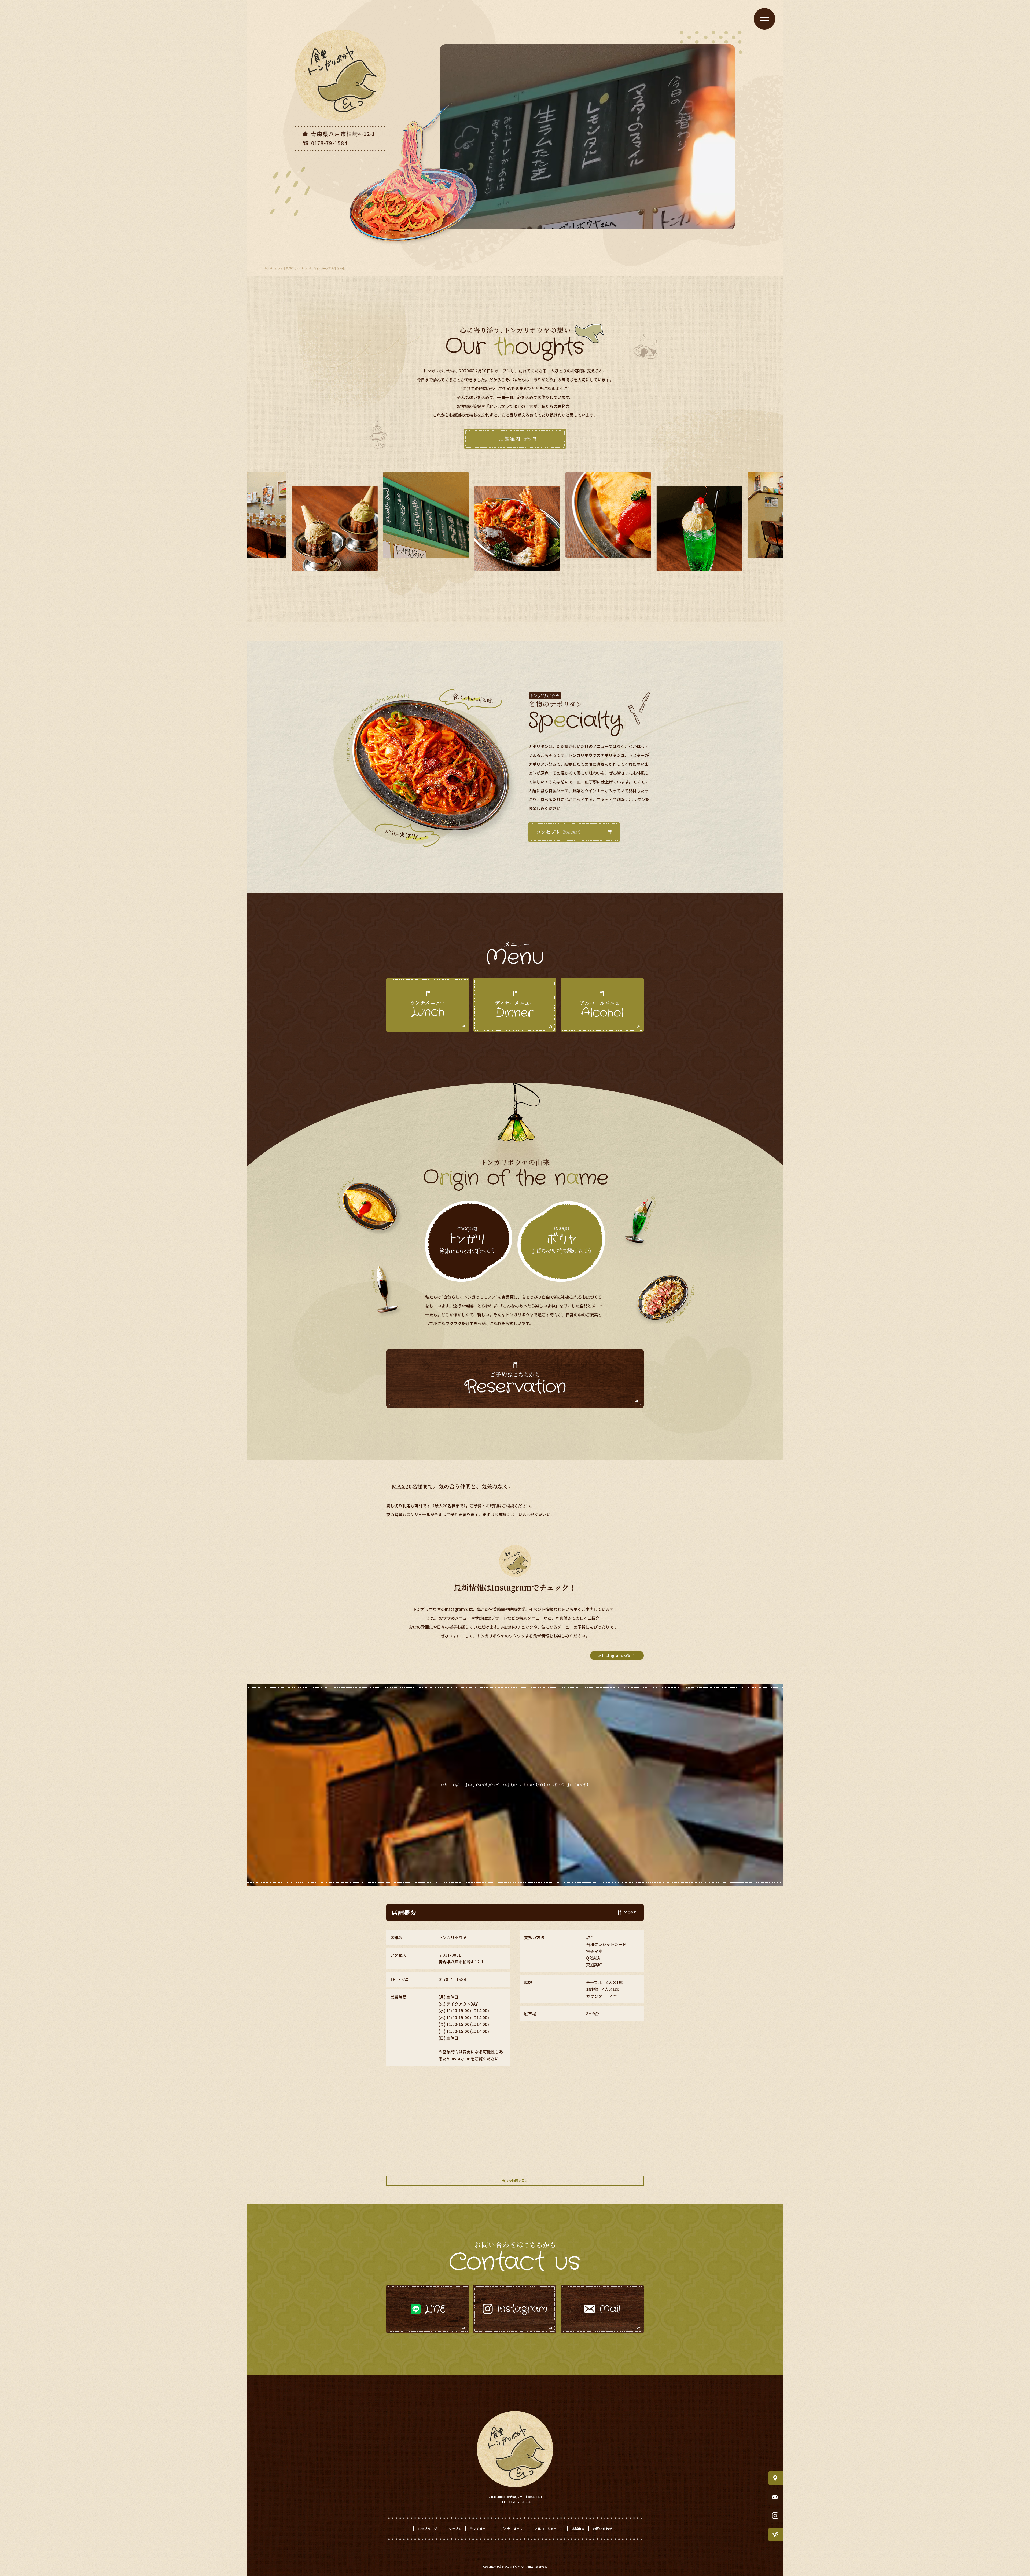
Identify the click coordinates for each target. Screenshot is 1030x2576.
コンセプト (574, 832)
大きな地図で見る (515, 2181)
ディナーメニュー (513, 2529)
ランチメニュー (481, 2529)
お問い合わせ (602, 2529)
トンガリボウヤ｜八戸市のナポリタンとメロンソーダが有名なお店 (304, 268)
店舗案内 (515, 439)
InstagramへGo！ (619, 1656)
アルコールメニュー (549, 2529)
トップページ (427, 2529)
